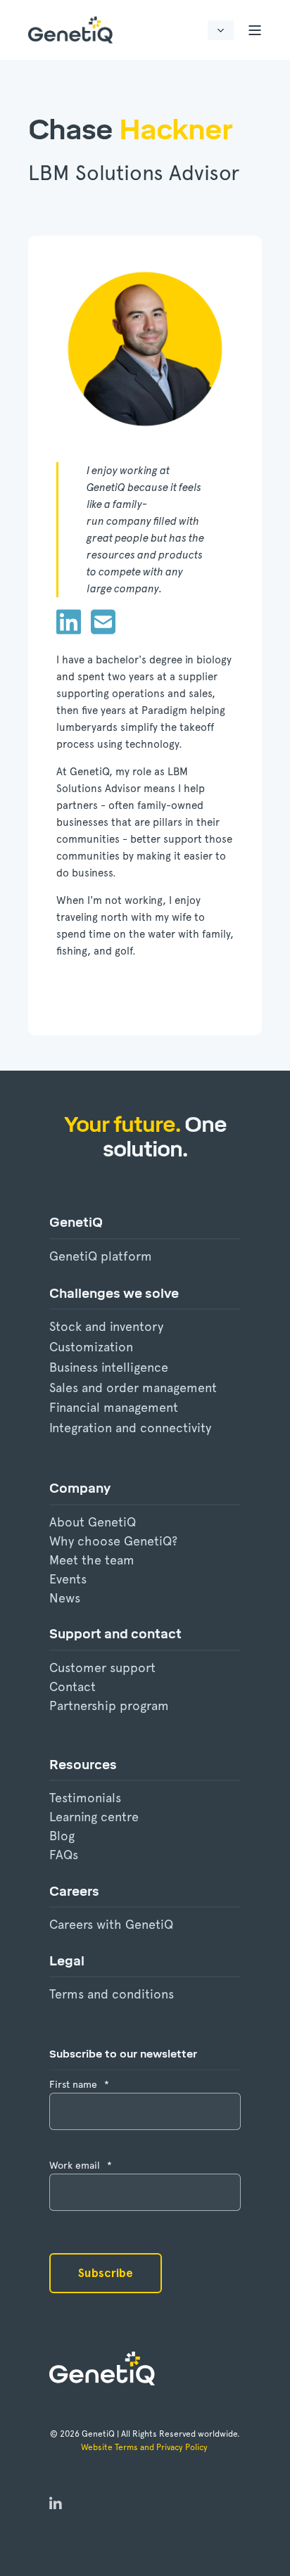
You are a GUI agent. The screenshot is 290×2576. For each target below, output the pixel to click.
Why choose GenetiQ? (113, 1541)
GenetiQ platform (101, 1256)
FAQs (64, 1855)
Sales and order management (133, 1388)
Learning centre (94, 1817)
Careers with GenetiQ (111, 1924)
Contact (72, 1686)
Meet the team (92, 1560)
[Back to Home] (70, 30)
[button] (28, 2548)
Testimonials (85, 1798)
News (65, 1598)
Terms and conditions (112, 1994)
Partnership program (109, 1705)
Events (68, 1579)
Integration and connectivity (130, 1428)
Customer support (102, 1668)
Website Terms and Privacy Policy (145, 2447)
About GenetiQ (93, 1522)
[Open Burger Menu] (255, 30)
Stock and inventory (106, 1326)
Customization (91, 1347)
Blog (62, 1836)
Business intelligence (109, 1367)
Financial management (114, 1407)
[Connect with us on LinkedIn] (56, 2505)
